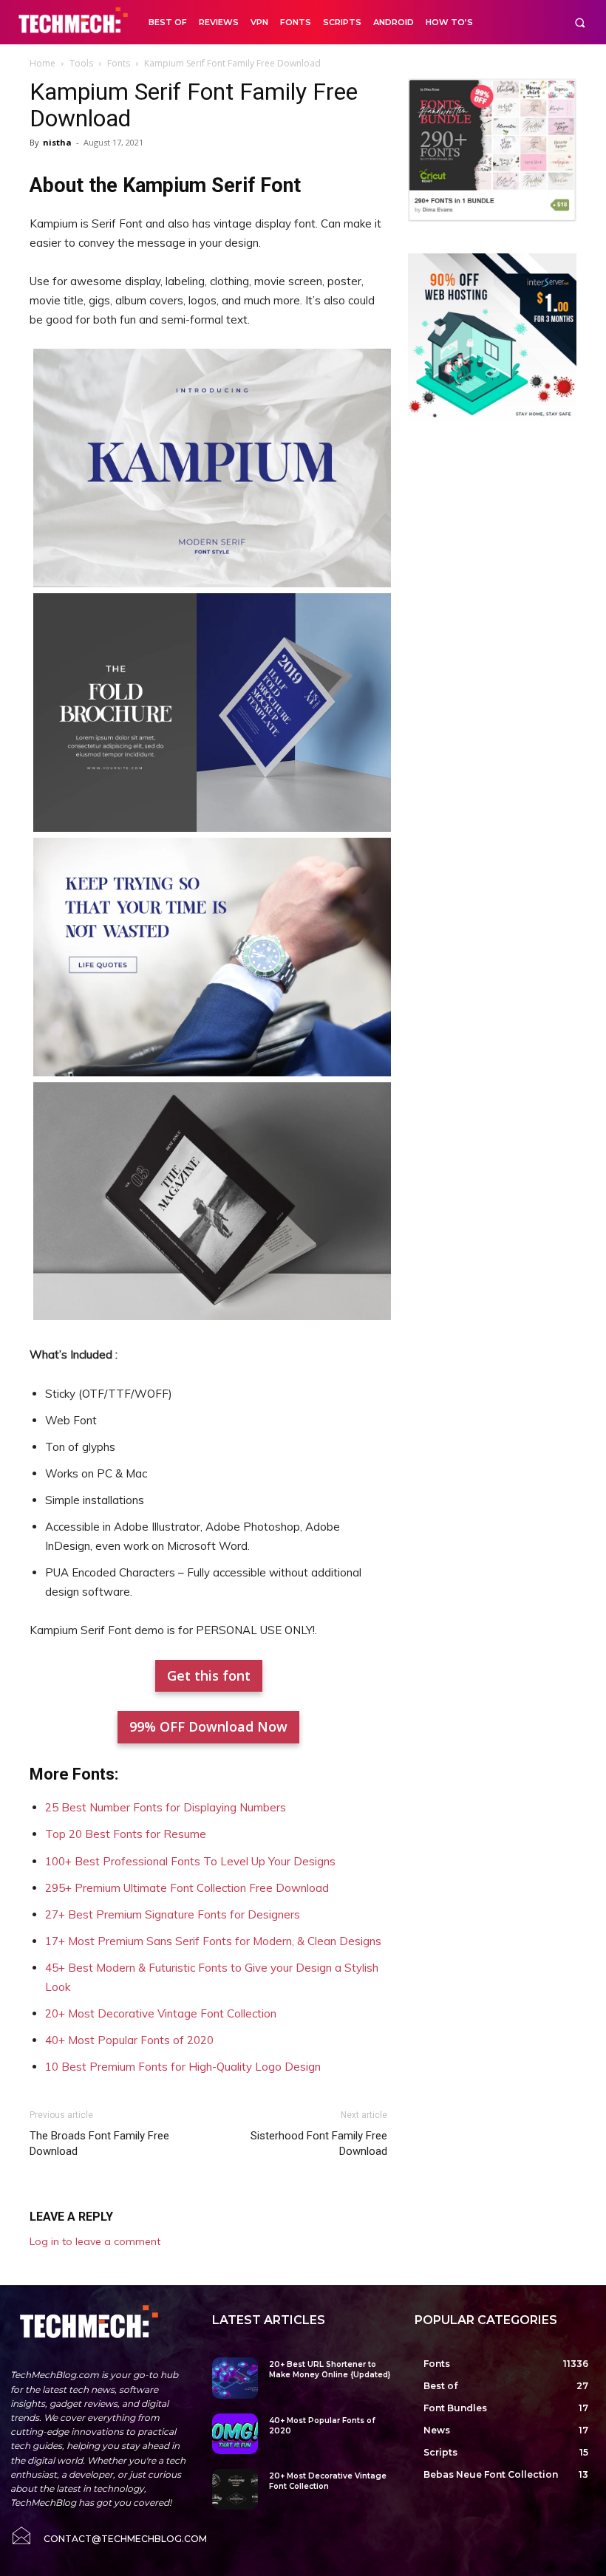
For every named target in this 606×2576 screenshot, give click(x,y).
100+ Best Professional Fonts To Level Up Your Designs (190, 1861)
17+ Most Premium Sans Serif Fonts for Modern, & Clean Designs (213, 1941)
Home (42, 63)
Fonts (119, 63)
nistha (57, 142)
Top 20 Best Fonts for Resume (126, 1834)
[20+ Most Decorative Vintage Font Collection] (235, 2489)
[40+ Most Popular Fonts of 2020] (235, 2434)
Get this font (209, 1675)
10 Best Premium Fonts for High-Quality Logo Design (183, 2067)
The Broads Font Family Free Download (99, 2143)
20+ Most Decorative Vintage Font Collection (161, 2013)
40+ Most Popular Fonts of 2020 (129, 2040)
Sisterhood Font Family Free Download (319, 2143)
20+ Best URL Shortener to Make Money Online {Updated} (330, 2370)
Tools (81, 63)
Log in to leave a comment (95, 2241)
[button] (580, 23)
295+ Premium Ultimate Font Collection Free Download (187, 1888)
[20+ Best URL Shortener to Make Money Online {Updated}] (235, 2378)
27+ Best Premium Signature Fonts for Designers (173, 1914)
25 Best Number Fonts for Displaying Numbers (166, 1807)
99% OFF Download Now (208, 1726)
